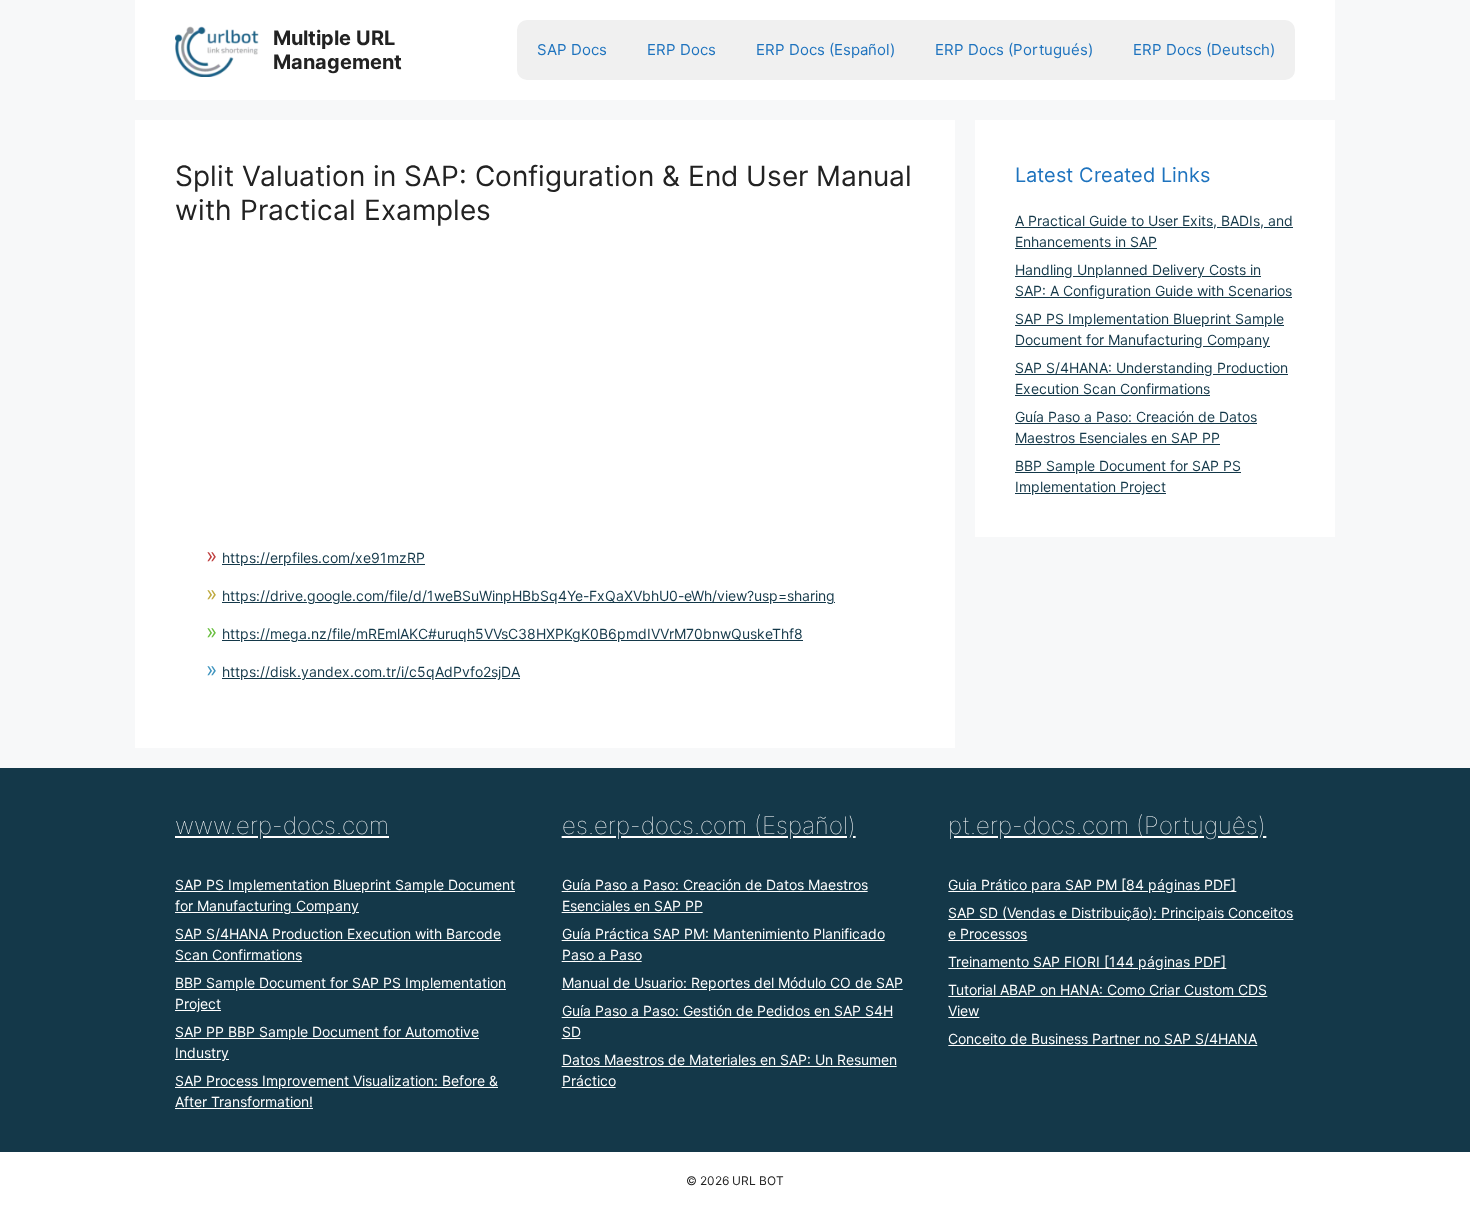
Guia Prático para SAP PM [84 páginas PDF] (1092, 884)
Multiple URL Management (337, 50)
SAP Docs (572, 49)
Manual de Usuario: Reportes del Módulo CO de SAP (732, 982)
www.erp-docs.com (282, 825)
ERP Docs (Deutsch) (1204, 49)
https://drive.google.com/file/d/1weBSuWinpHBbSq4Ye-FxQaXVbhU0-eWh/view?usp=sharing (528, 595)
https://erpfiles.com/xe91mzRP (323, 557)
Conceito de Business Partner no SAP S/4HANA (1102, 1038)
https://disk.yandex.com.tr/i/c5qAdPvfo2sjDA (371, 671)
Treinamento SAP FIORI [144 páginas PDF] (1087, 961)
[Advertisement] (545, 367)
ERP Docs (681, 49)
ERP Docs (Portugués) (1014, 49)
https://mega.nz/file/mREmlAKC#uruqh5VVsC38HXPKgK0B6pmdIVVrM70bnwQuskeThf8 (512, 633)
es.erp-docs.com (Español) (709, 825)
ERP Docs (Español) (825, 49)
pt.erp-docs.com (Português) (1107, 825)
